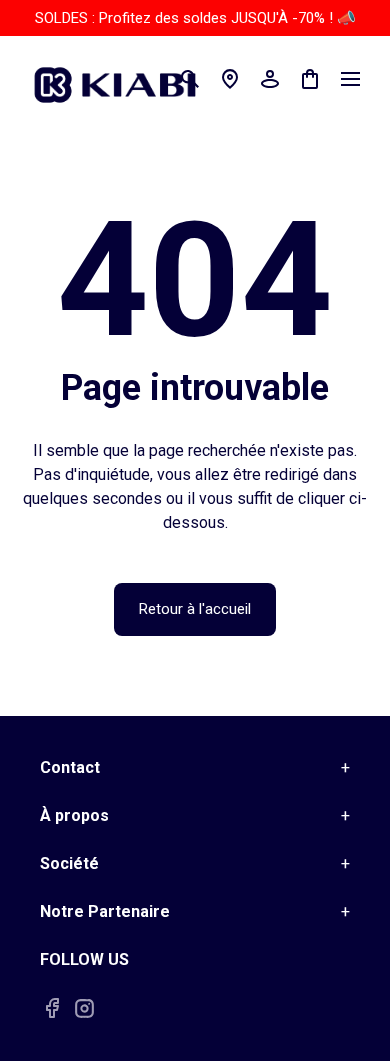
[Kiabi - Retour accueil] (125, 79)
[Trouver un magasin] (230, 79)
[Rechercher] (190, 79)
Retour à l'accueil (195, 609)
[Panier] (310, 79)
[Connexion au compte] (270, 79)
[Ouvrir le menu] (350, 79)
